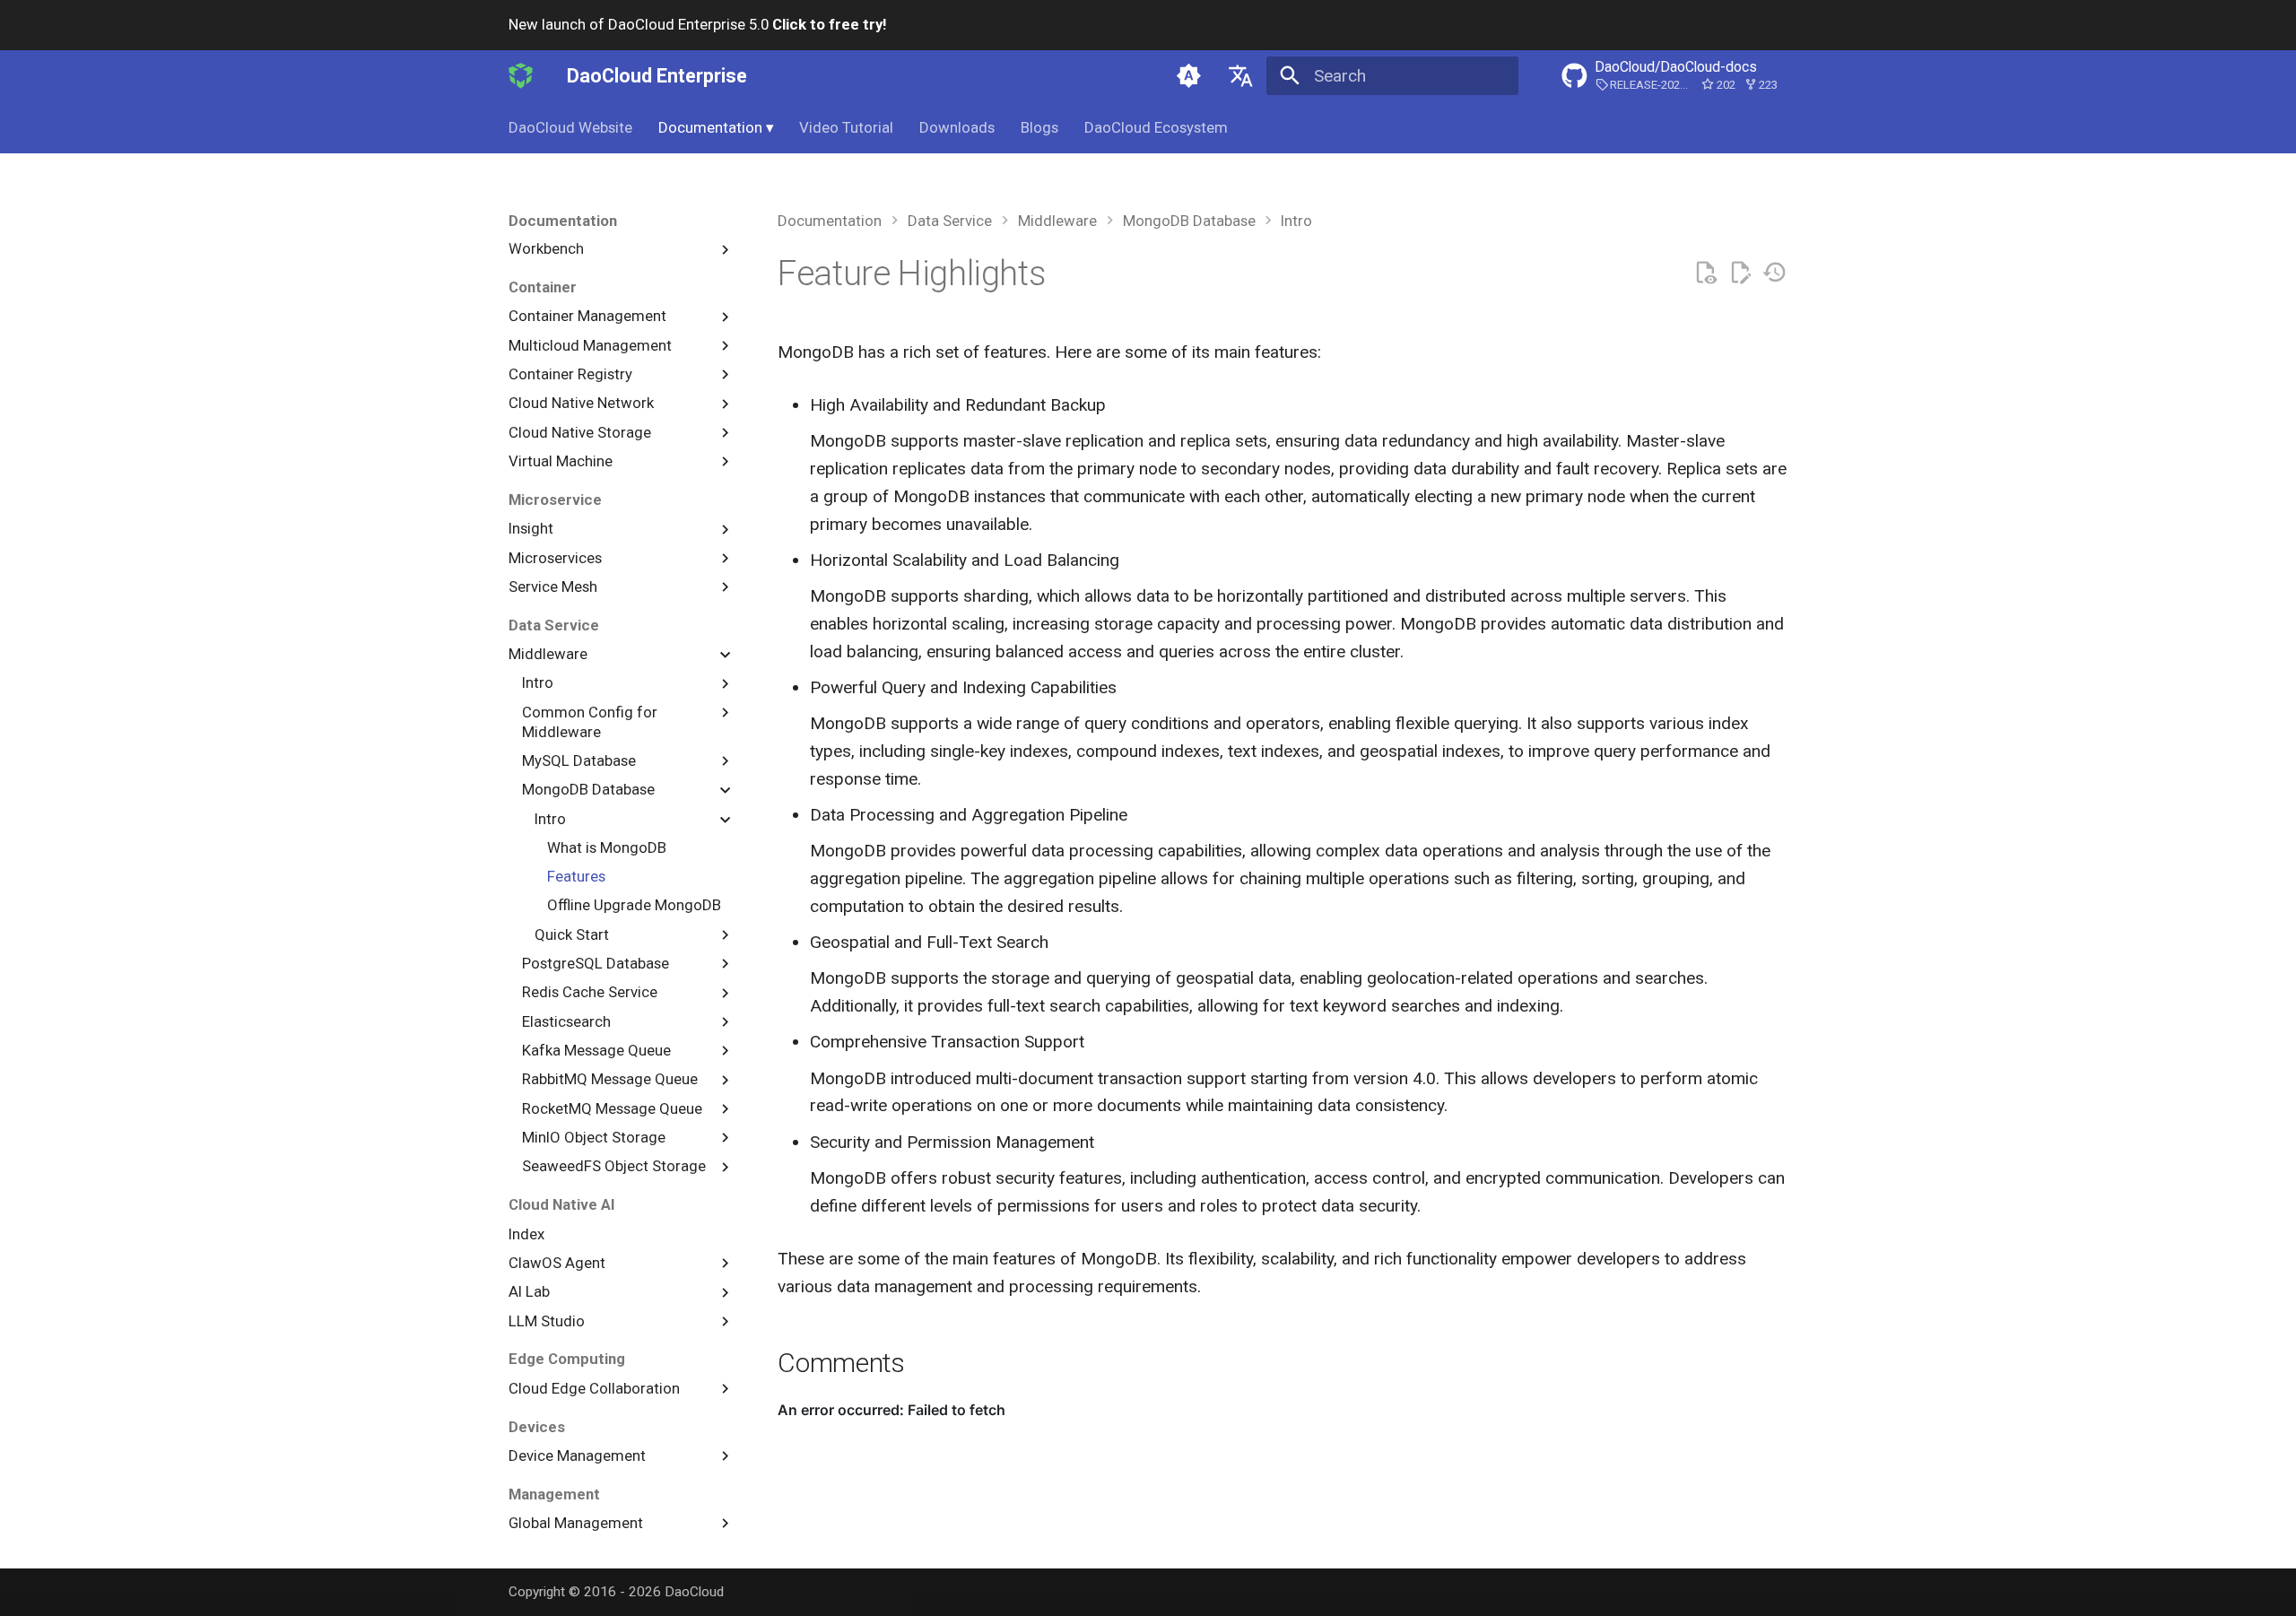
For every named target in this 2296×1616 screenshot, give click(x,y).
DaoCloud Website (570, 127)
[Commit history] (1774, 273)
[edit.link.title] (1740, 273)
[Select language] (1240, 75)
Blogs (1039, 127)
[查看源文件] (1705, 273)
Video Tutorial (846, 127)
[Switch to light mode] (1189, 75)
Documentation (716, 127)
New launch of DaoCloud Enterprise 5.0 (697, 24)
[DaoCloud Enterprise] (521, 75)
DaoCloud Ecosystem (1156, 127)
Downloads (957, 127)
